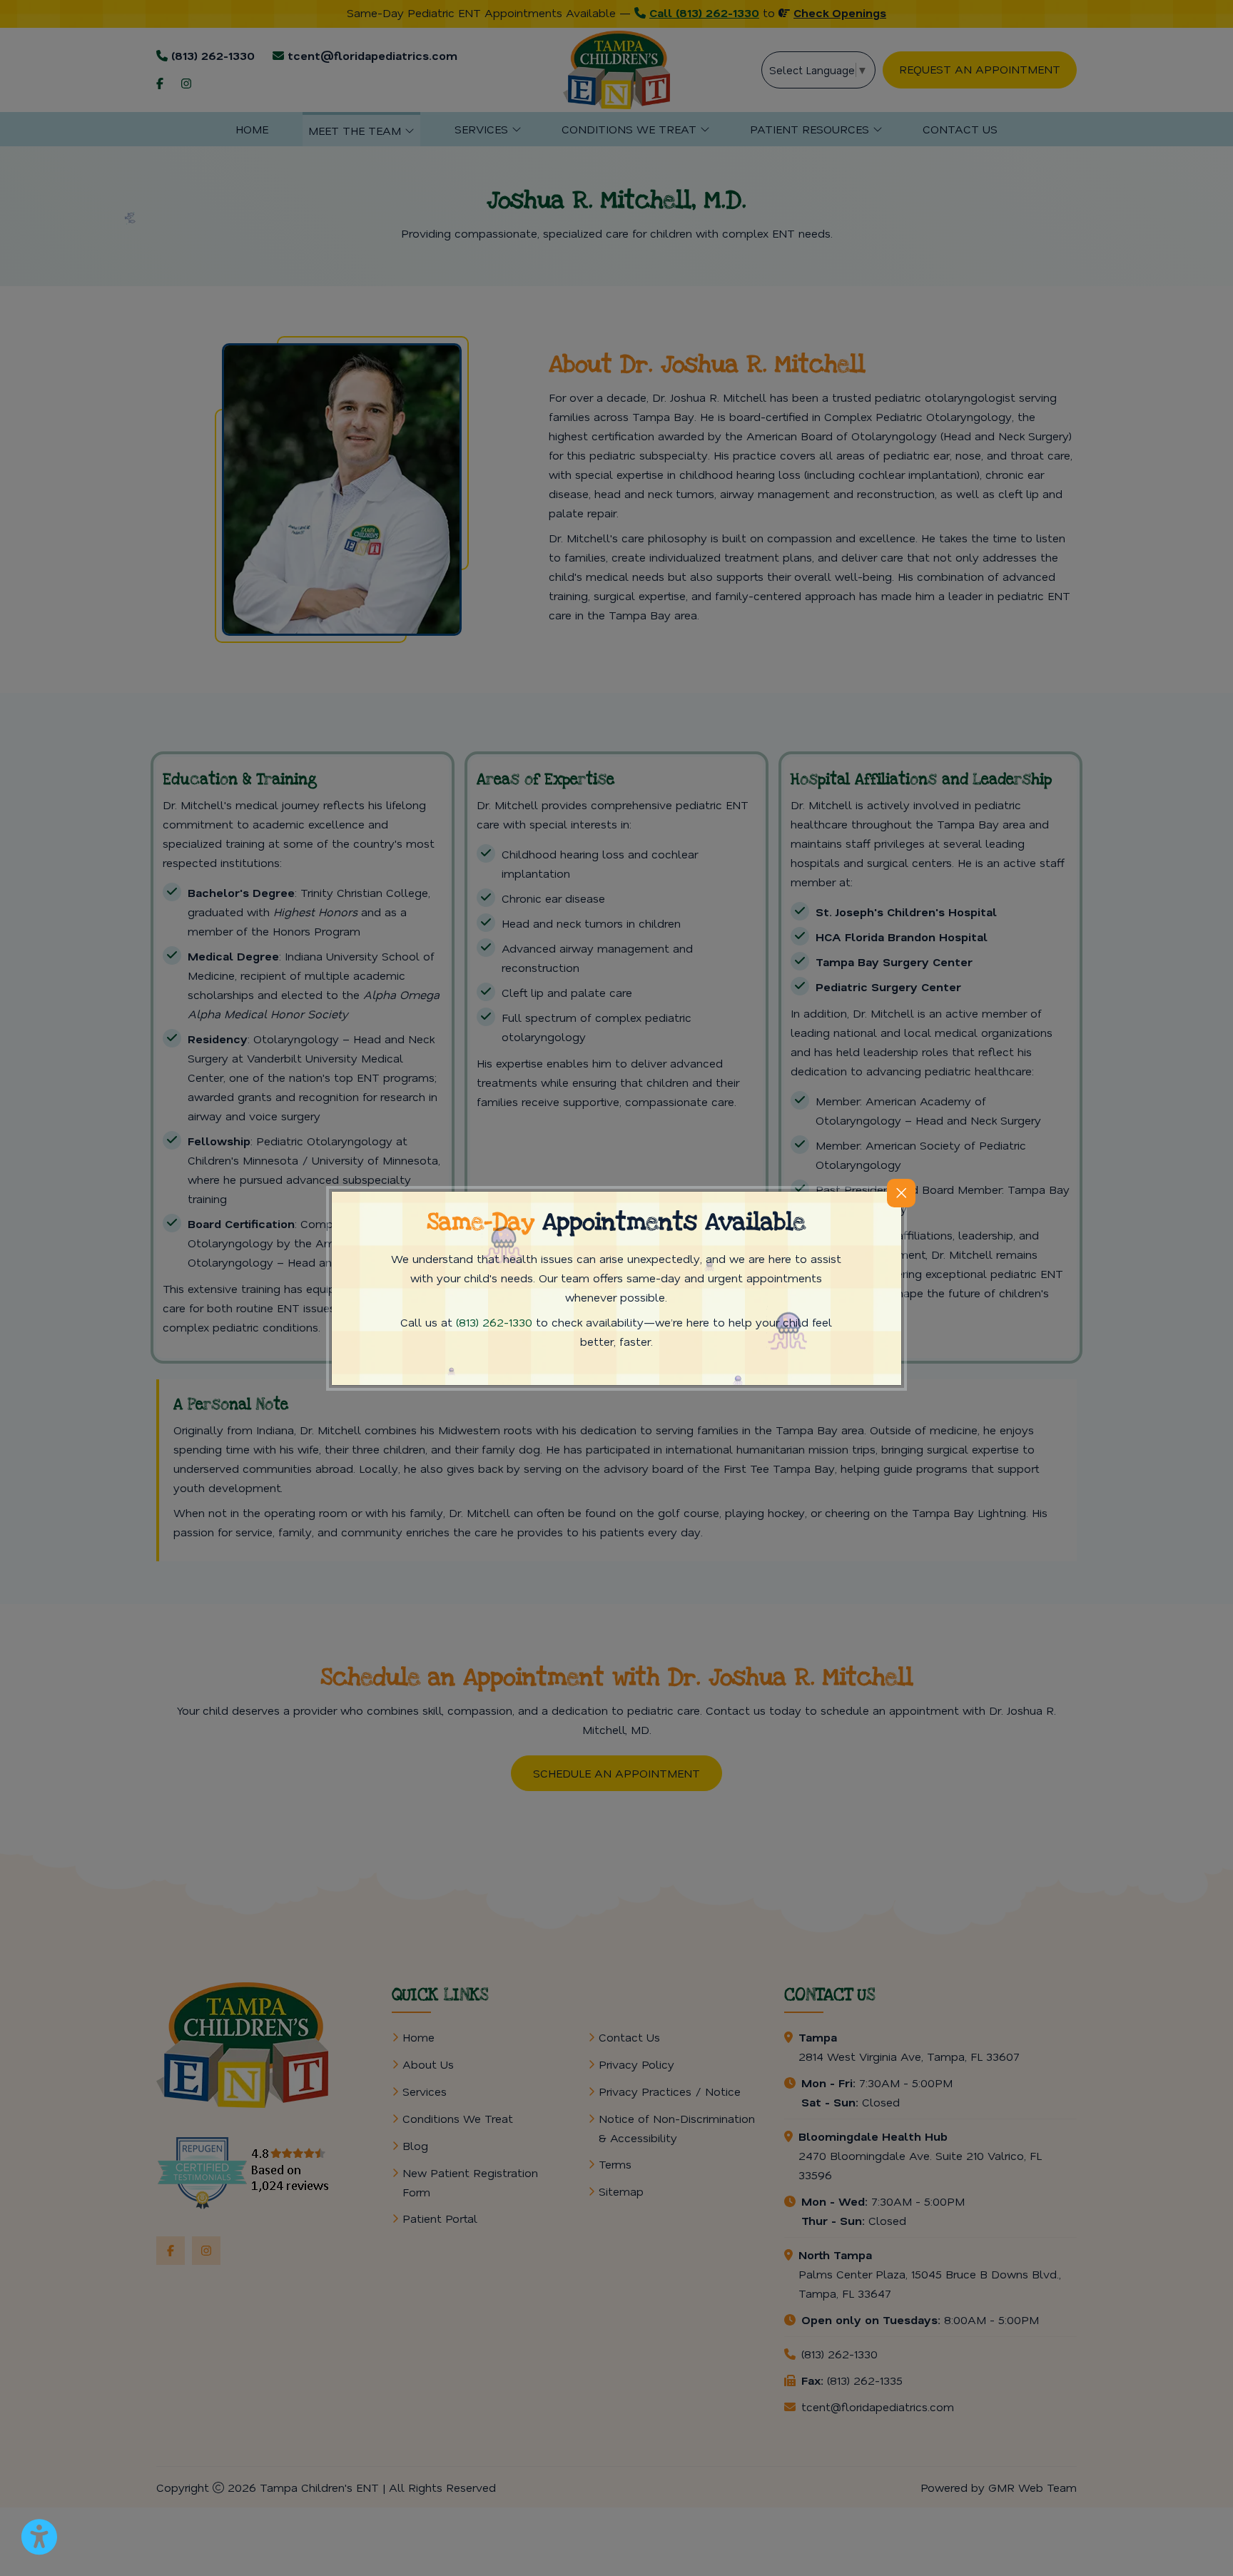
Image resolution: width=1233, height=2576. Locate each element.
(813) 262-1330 (494, 1322)
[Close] (901, 1193)
